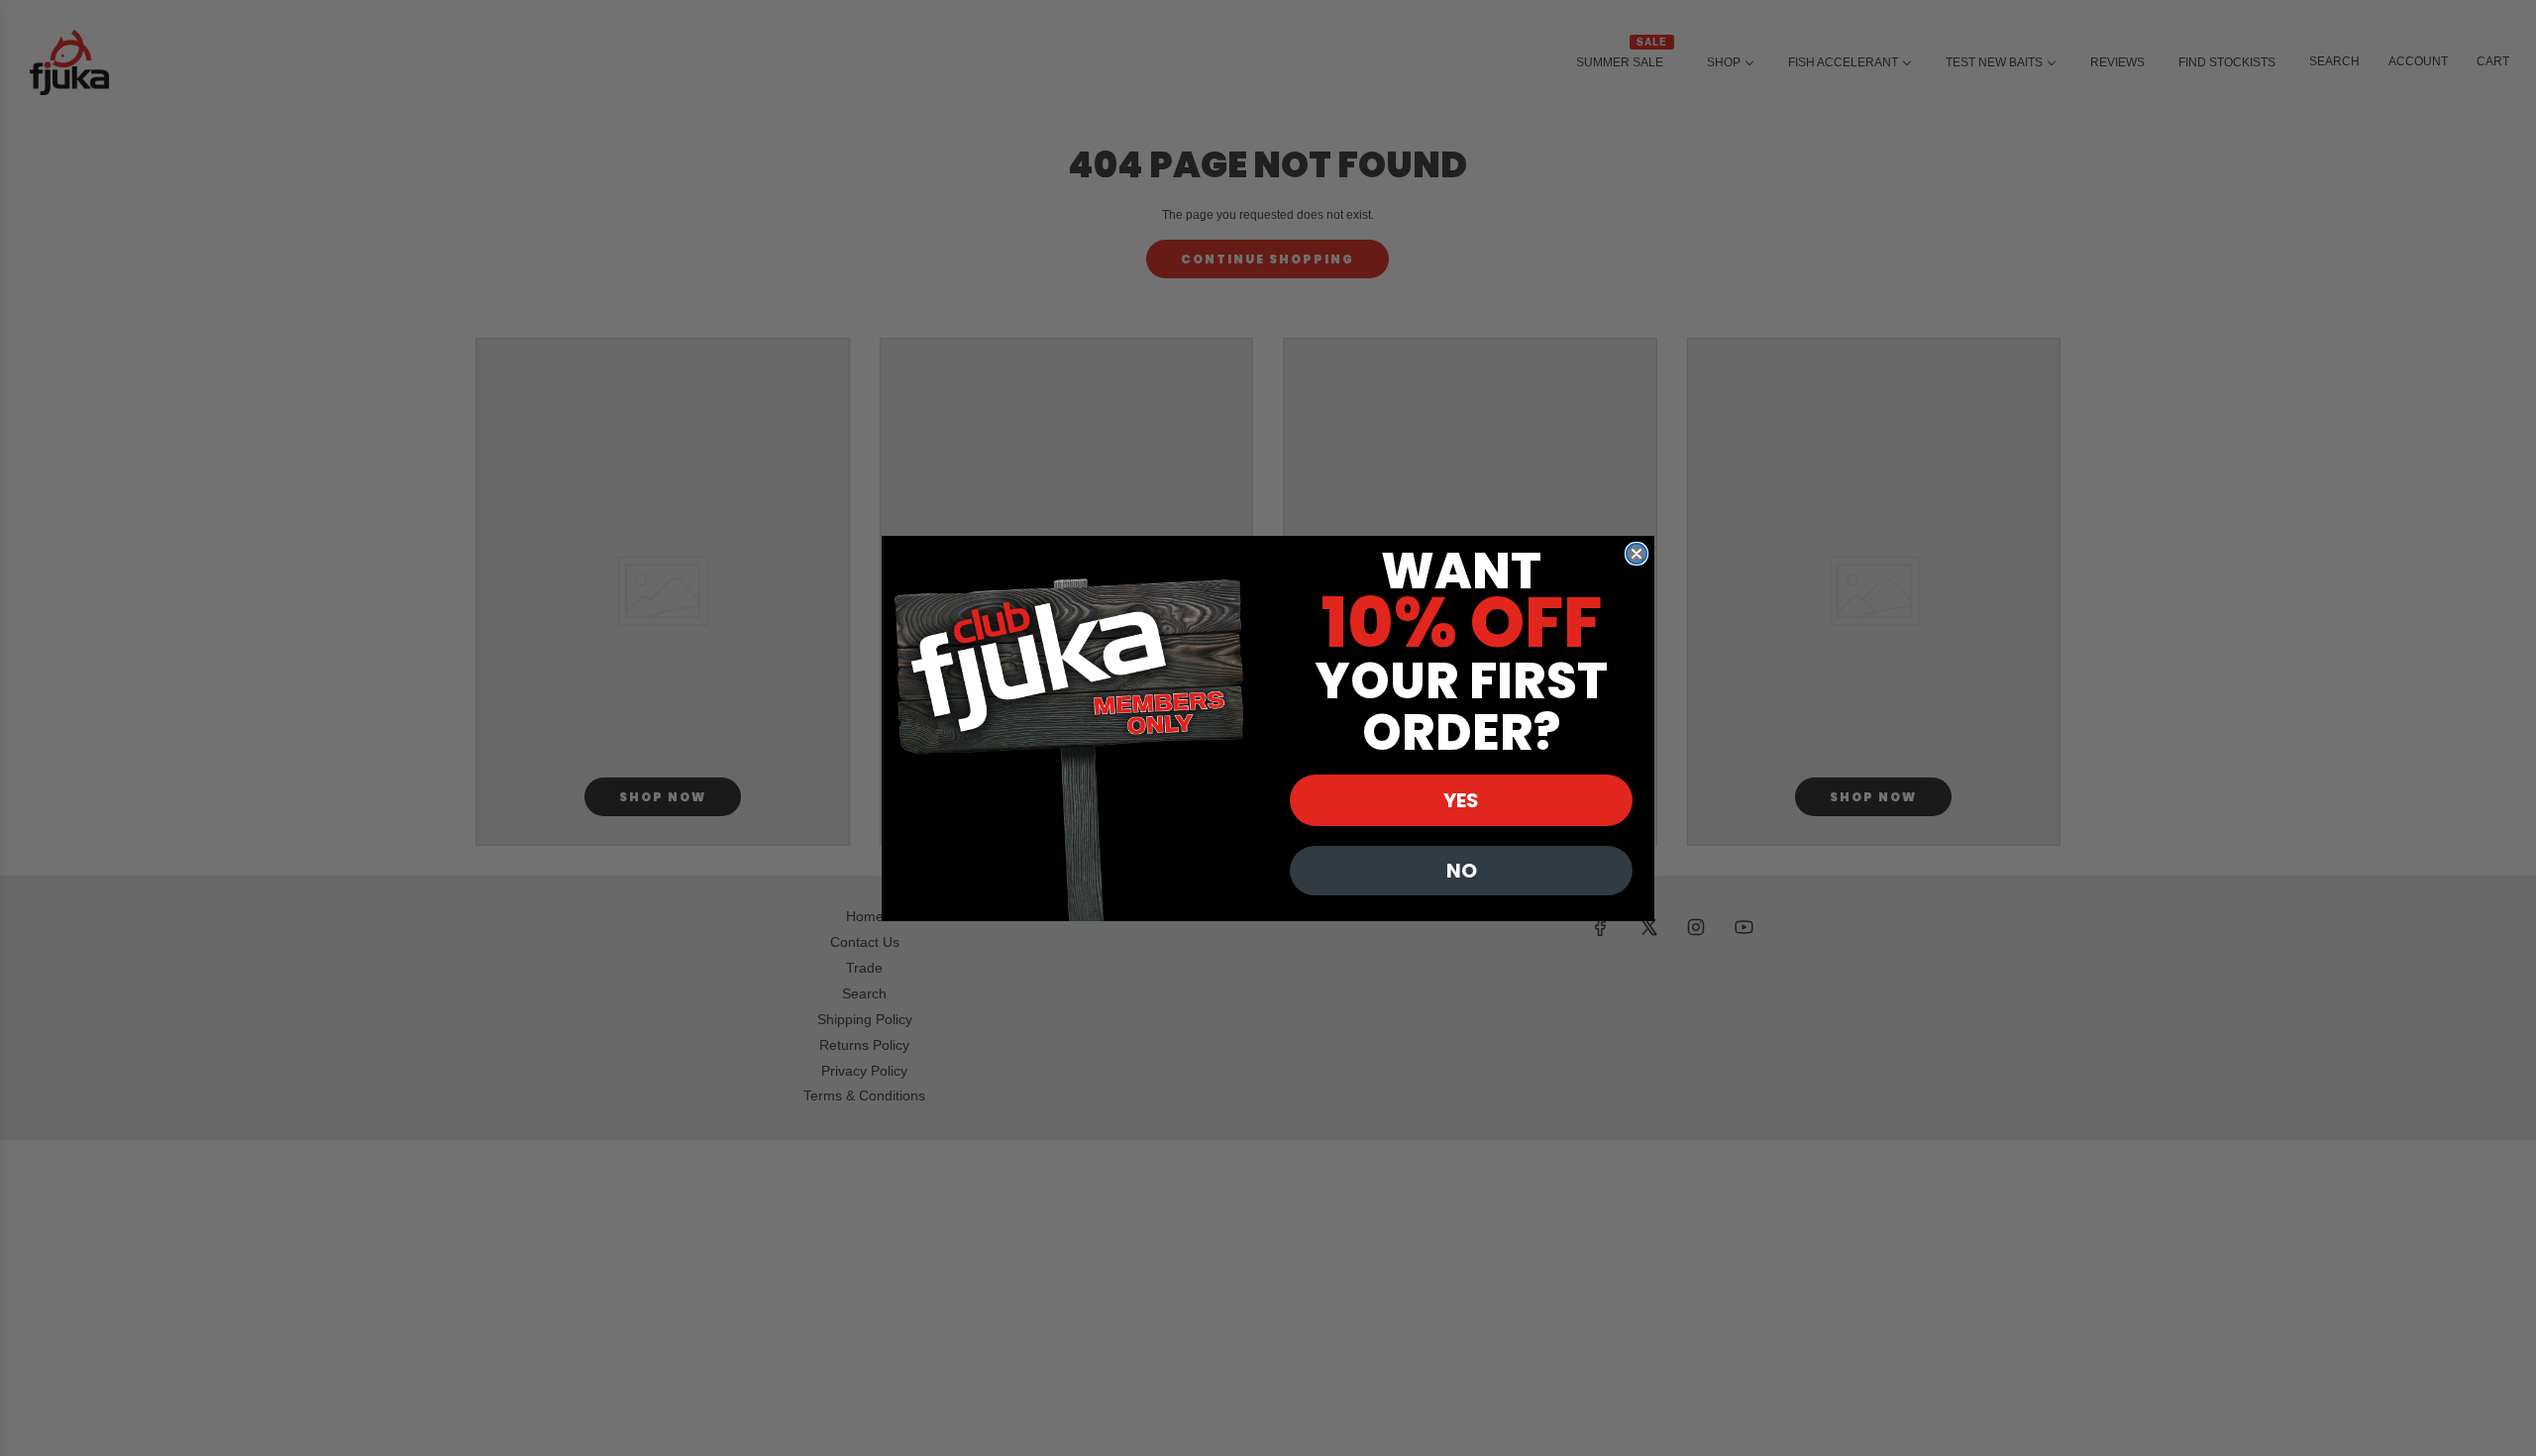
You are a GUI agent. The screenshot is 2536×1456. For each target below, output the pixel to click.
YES (1461, 800)
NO (1462, 871)
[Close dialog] (1637, 554)
